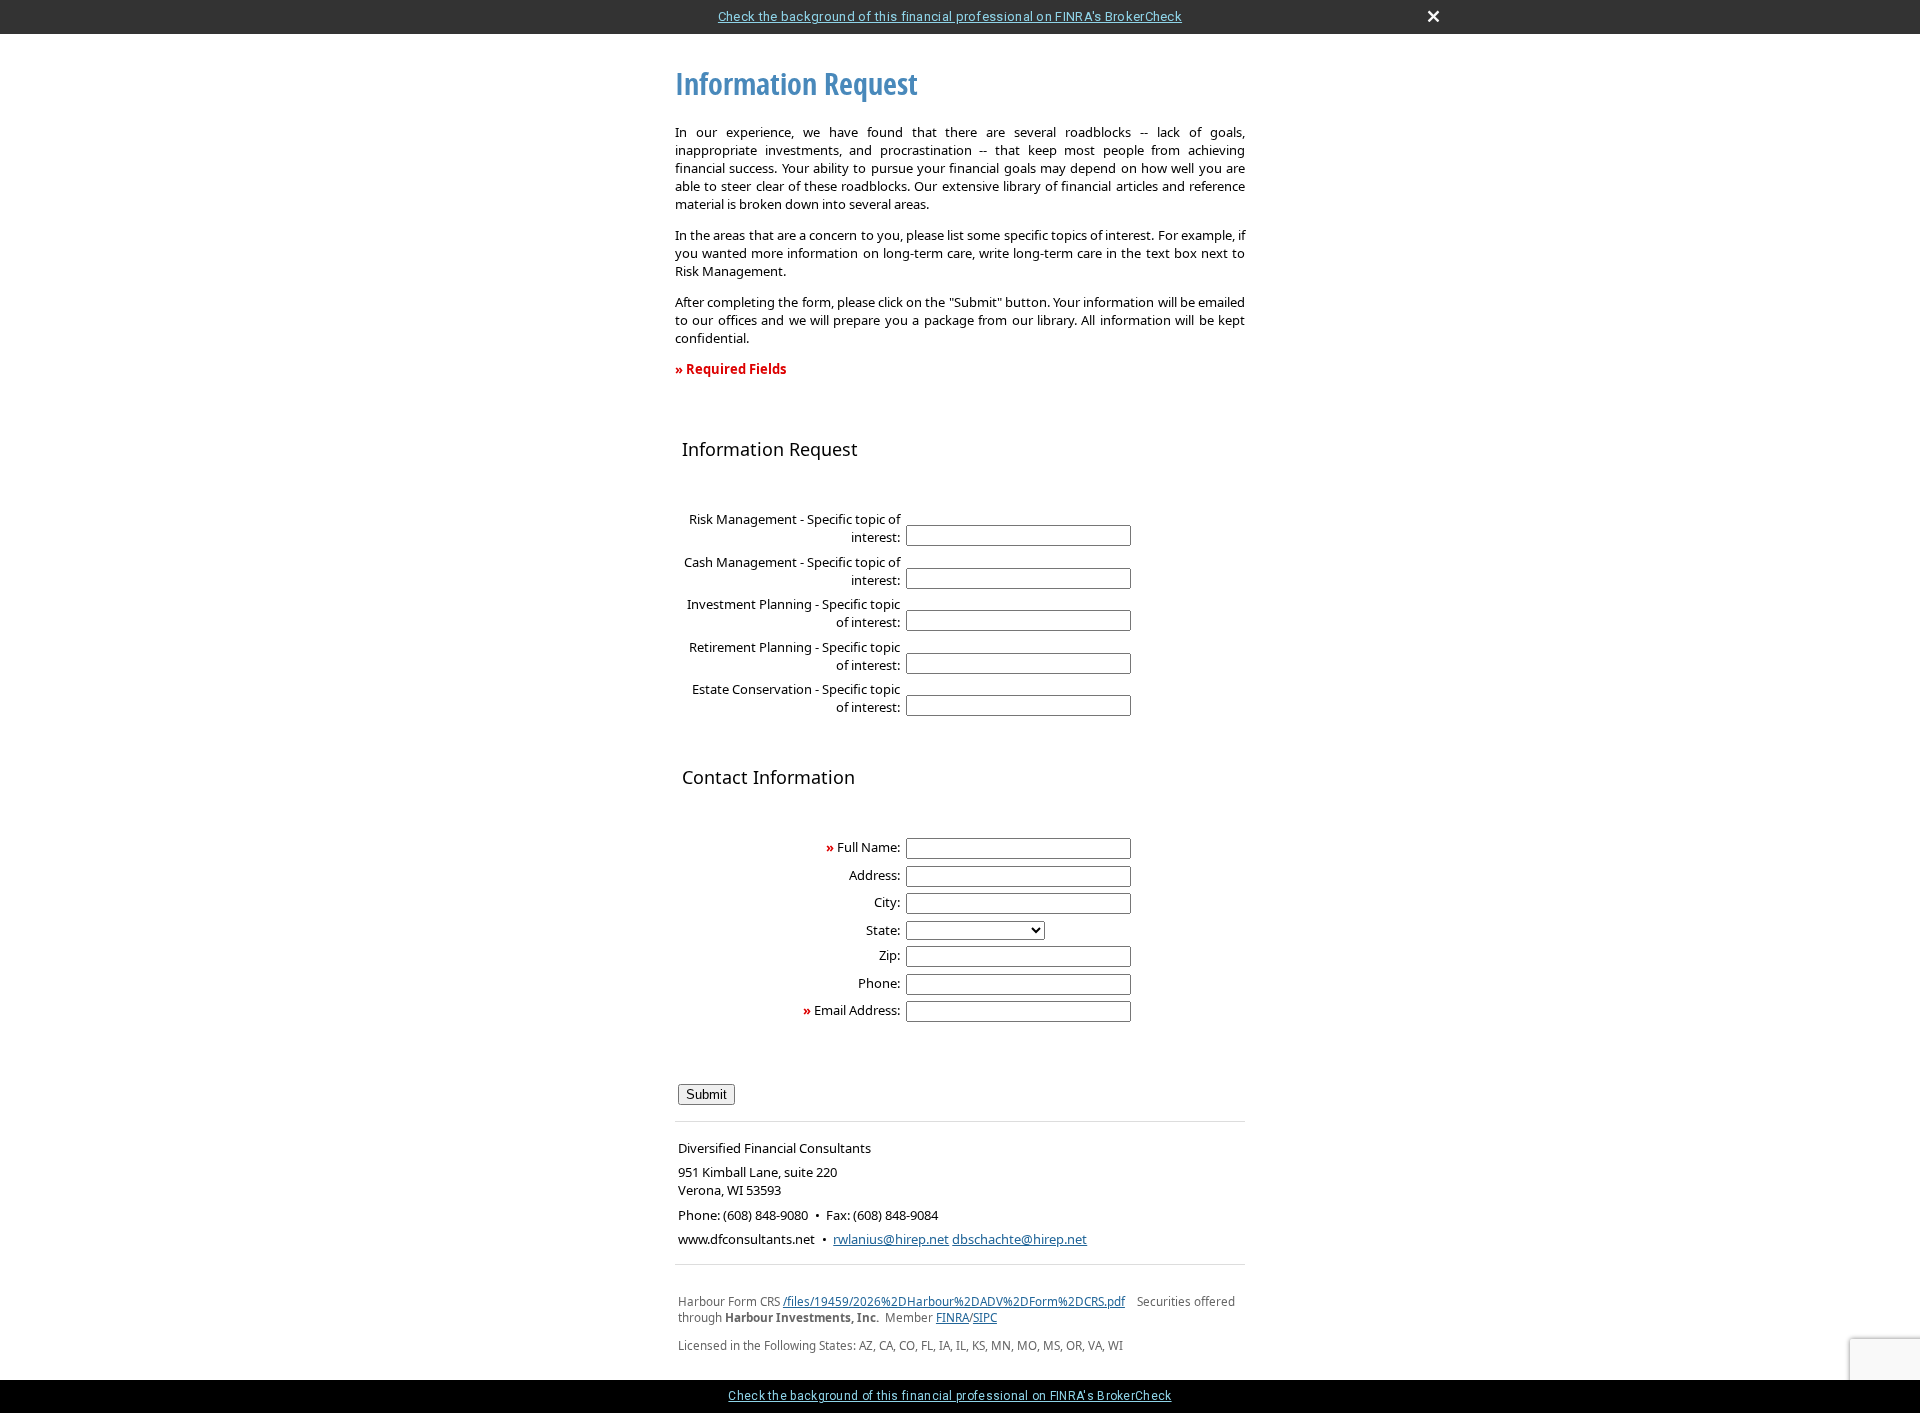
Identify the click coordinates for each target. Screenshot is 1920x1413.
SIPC (985, 1317)
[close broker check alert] (1433, 16)
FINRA (952, 1317)
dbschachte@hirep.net (1019, 1239)
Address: (874, 875)
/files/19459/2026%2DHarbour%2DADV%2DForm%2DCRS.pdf (954, 1301)
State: (883, 930)
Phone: (879, 983)
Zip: (889, 955)
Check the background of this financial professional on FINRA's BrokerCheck (950, 16)
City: (887, 902)
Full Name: (868, 847)
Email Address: (857, 1010)
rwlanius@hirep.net (891, 1239)
